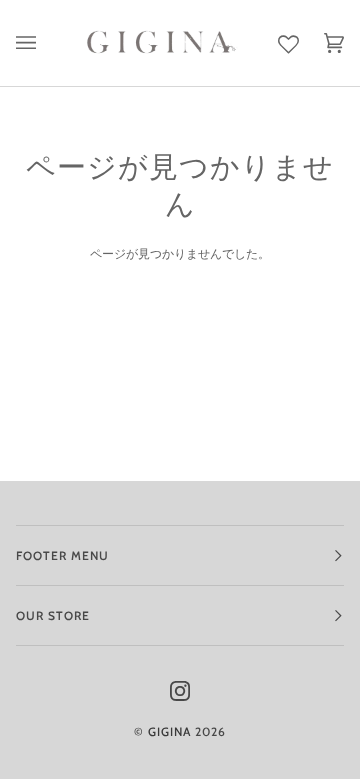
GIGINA (169, 731)
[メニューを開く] (38, 43)
